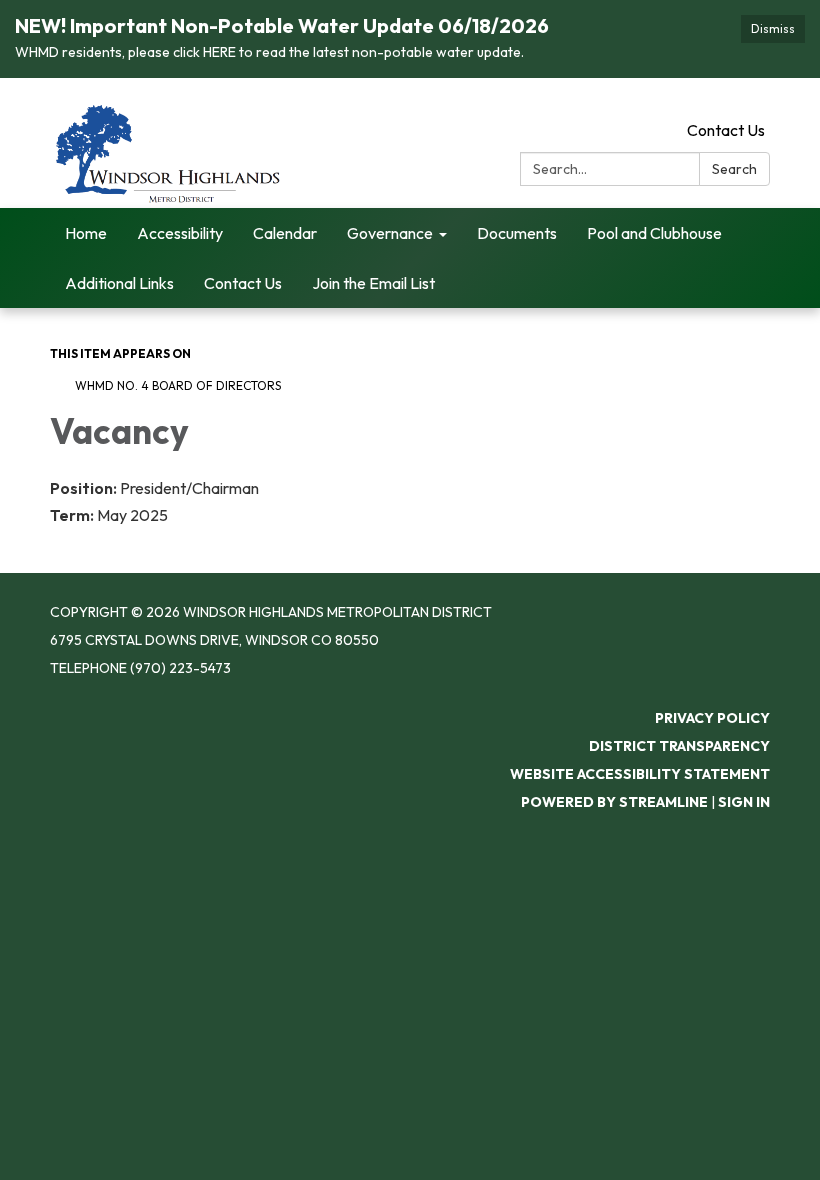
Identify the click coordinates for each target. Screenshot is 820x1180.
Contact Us (726, 130)
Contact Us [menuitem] (243, 283)
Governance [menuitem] (390, 233)
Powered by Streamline (614, 802)
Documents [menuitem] (517, 233)
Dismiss (773, 28)
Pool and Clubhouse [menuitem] (654, 233)
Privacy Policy (712, 718)
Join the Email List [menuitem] (373, 283)
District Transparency (679, 746)
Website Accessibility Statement (640, 774)
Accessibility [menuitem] (180, 233)
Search (734, 169)
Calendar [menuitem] (285, 233)
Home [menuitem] (86, 233)
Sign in (744, 802)
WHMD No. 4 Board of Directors (178, 385)
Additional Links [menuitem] (119, 283)
